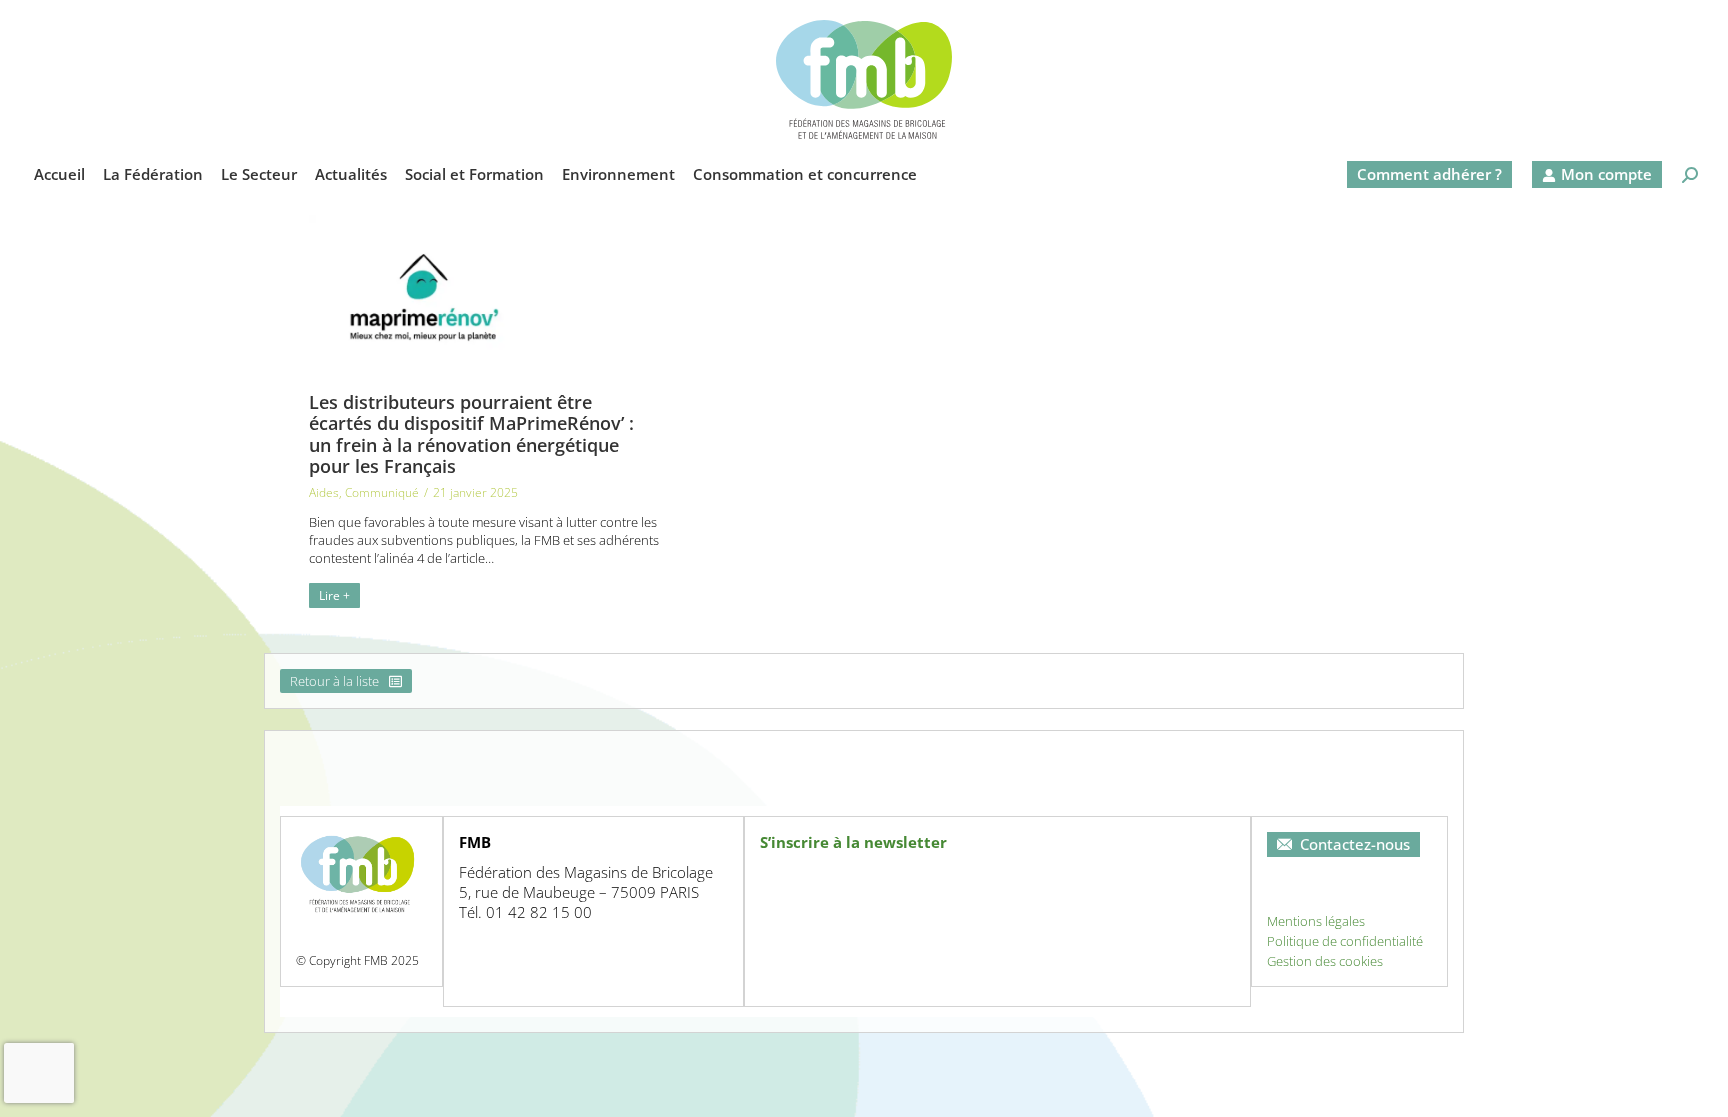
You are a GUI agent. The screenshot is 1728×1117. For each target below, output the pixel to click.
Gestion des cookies (1325, 961)
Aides (324, 492)
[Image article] (423, 291)
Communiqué (382, 492)
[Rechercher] (1690, 175)
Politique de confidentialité (1345, 941)
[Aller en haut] (1698, 1087)
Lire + (334, 595)
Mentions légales (1316, 921)
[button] (1382, 16)
